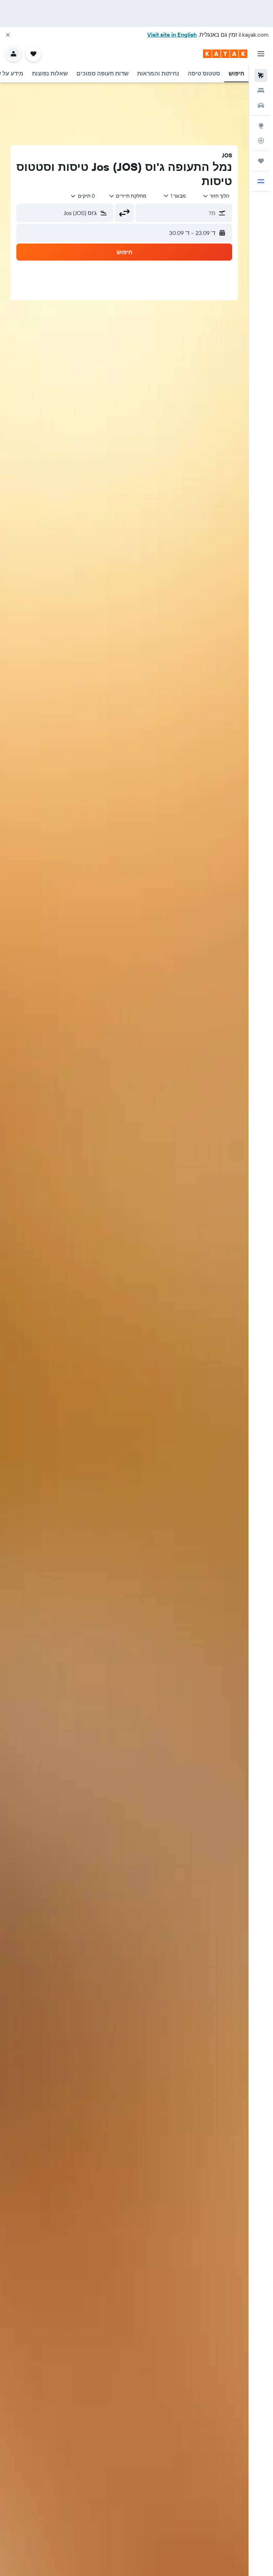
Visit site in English (172, 35)
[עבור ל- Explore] (261, 126)
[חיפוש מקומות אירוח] (261, 90)
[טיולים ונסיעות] (261, 161)
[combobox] (128, 196)
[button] (8, 35)
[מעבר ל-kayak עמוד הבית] (225, 54)
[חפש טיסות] (261, 75)
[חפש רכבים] (261, 105)
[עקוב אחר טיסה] (261, 141)
